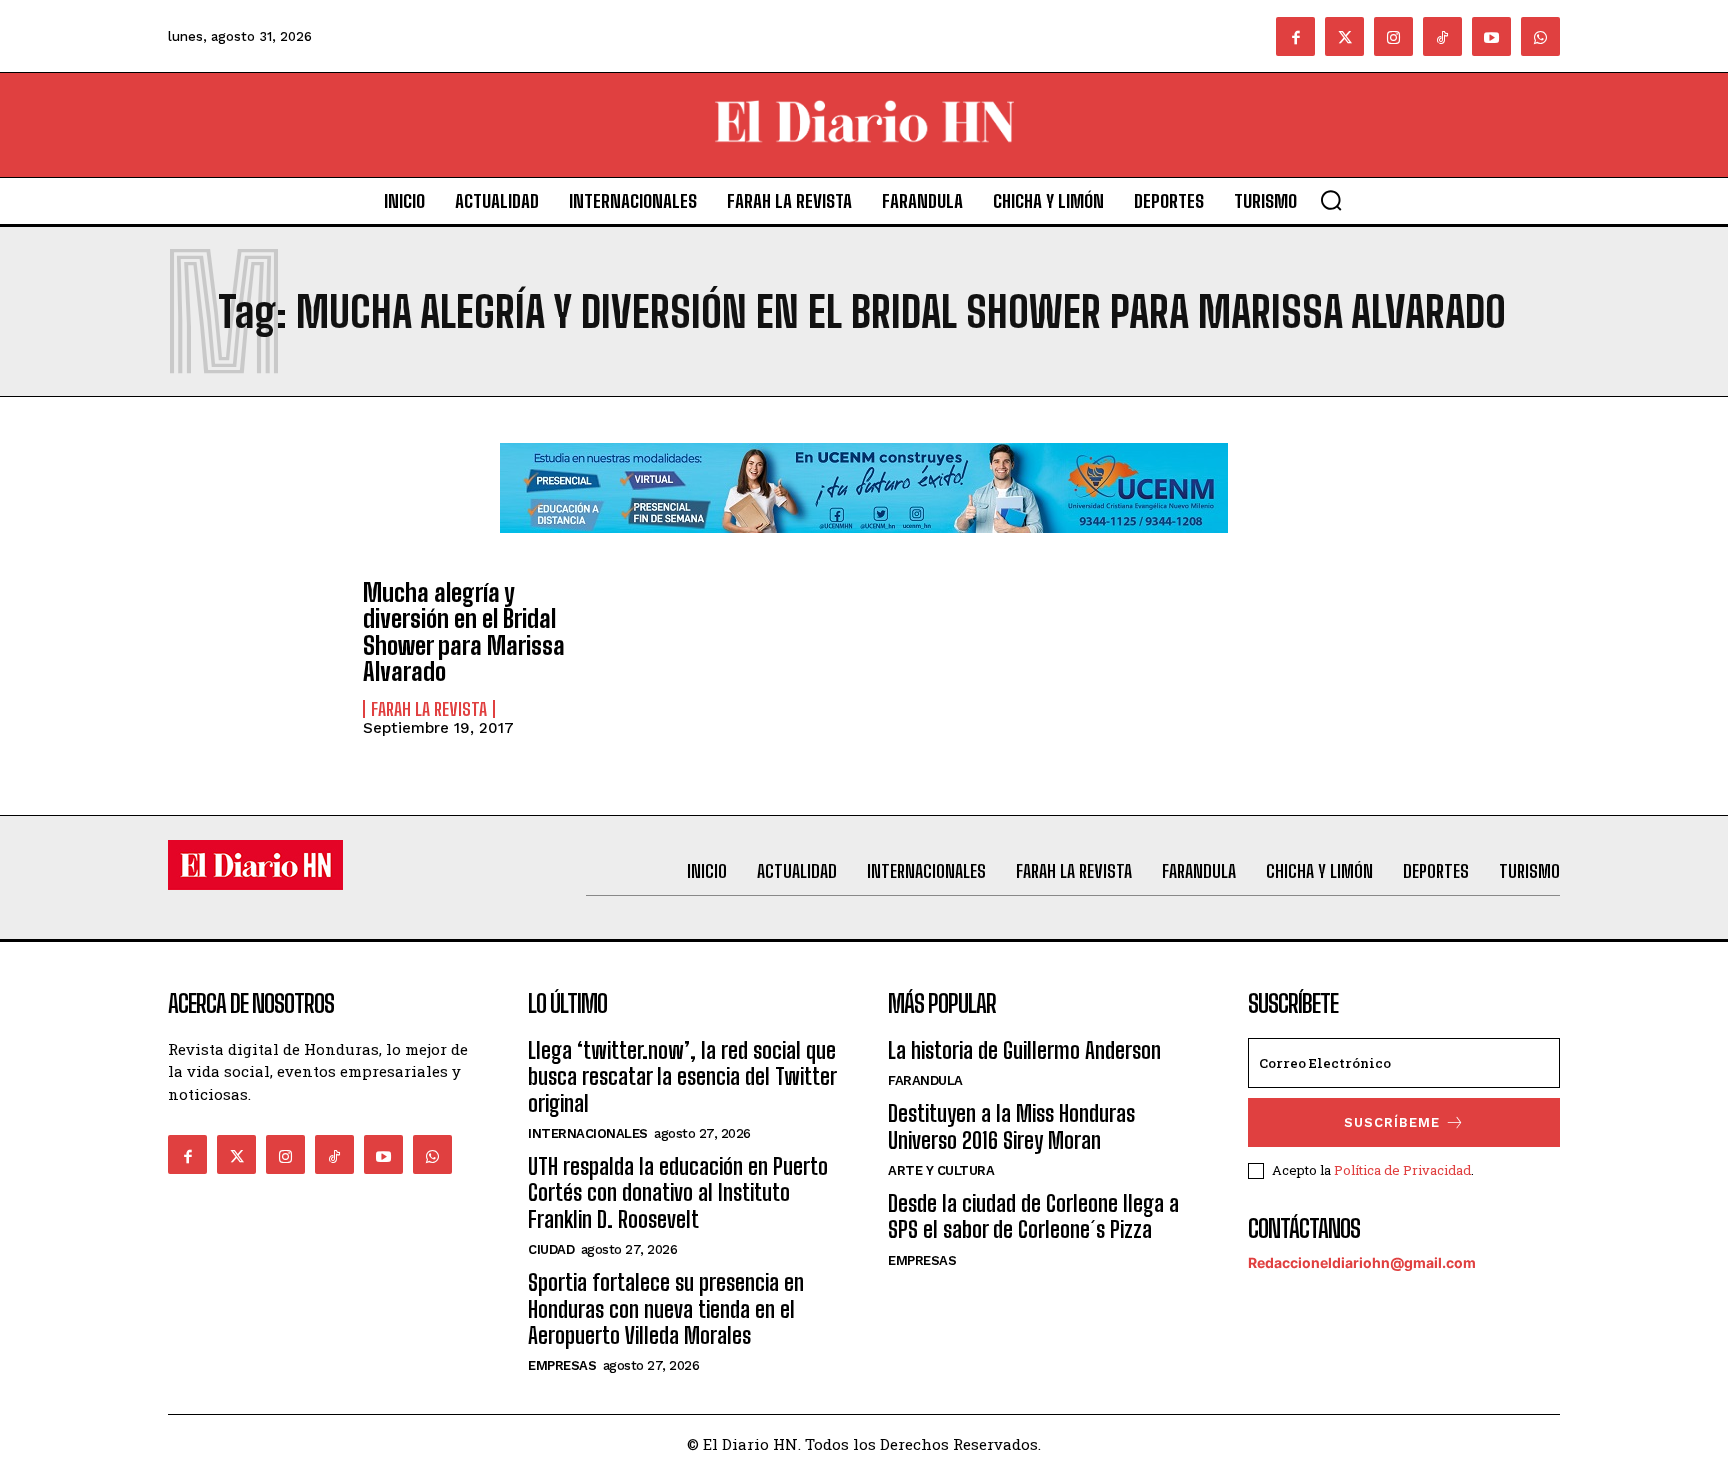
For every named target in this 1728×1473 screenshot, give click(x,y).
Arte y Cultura (941, 1170)
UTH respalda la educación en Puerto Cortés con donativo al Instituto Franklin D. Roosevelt (678, 1193)
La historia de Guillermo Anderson (1024, 1050)
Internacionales (588, 1133)
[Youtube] (1491, 36)
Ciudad (551, 1249)
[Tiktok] (1442, 36)
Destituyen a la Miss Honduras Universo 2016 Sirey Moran (1011, 1126)
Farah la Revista (429, 709)
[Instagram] (1393, 36)
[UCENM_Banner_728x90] (864, 548)
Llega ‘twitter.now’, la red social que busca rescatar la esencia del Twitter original (682, 1077)
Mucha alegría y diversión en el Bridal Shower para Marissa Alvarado (464, 632)
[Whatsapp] (1540, 36)
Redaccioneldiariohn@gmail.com (1362, 1262)
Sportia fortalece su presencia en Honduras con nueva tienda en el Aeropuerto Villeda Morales (666, 1309)
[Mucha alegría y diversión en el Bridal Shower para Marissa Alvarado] (255, 650)
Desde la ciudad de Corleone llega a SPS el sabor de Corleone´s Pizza (1033, 1216)
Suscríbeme (1392, 1122)
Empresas (562, 1365)
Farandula (925, 1080)
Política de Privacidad (1402, 1170)
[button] (1331, 200)
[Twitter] (1344, 36)
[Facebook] (1295, 36)
